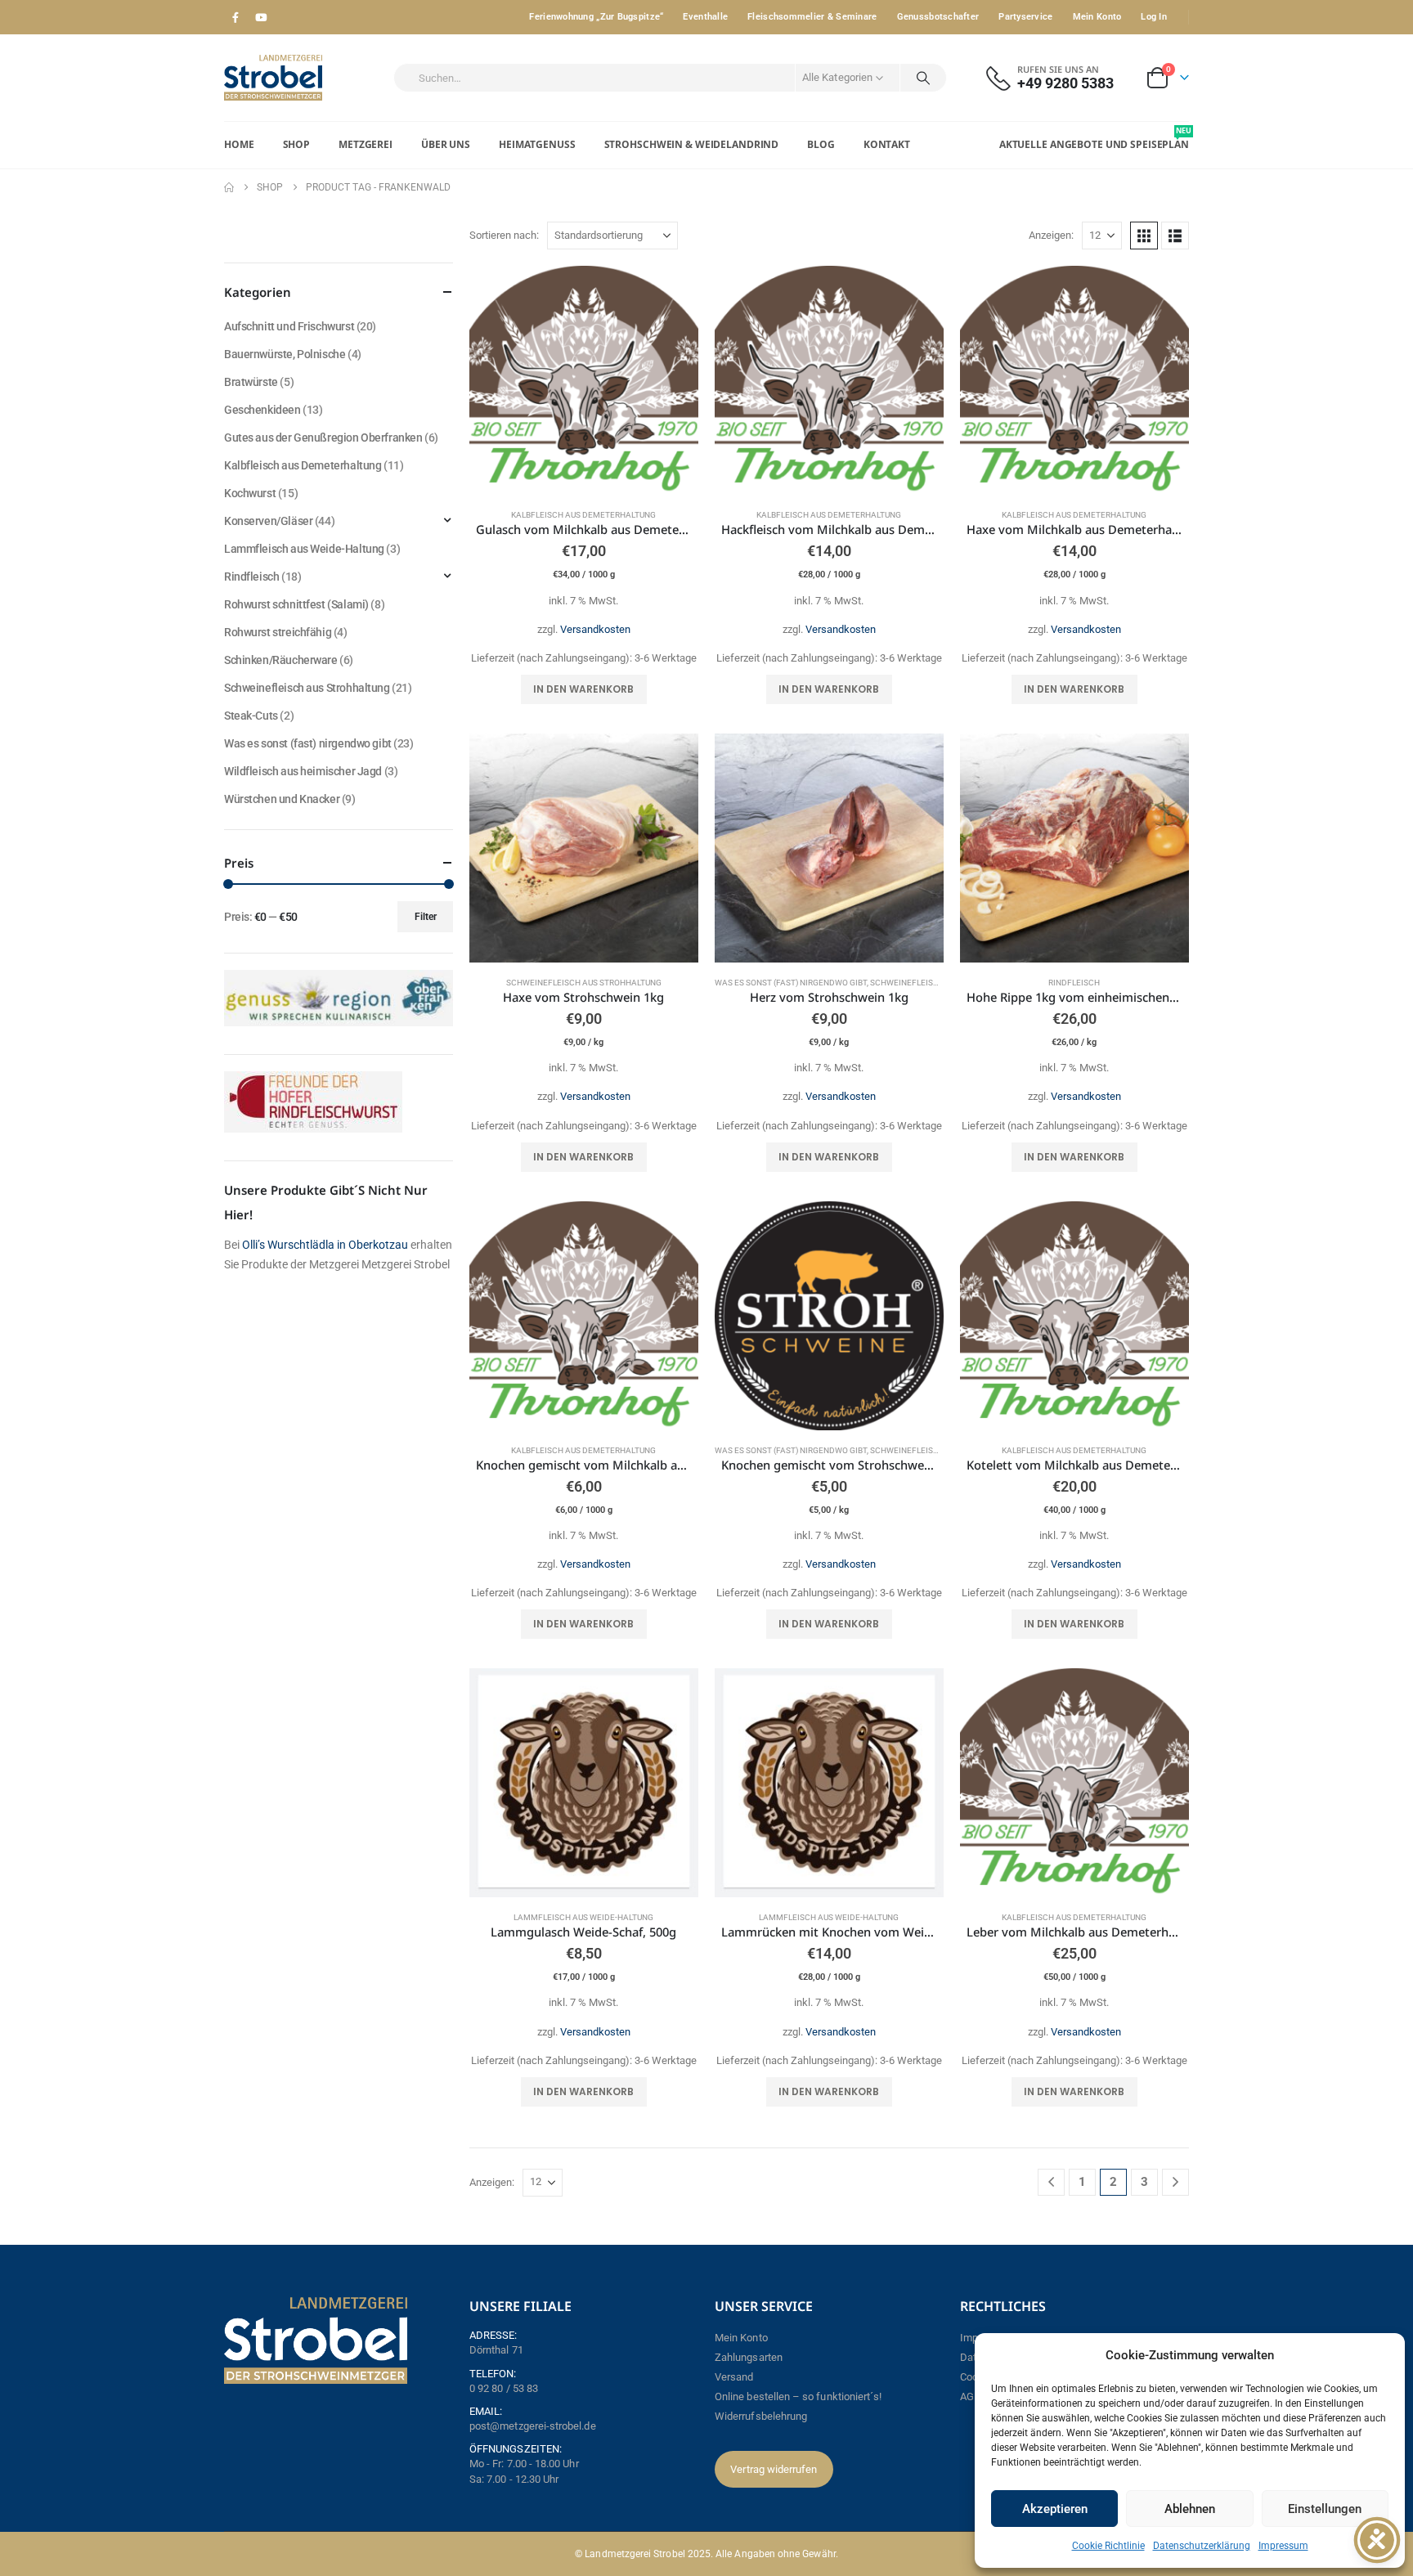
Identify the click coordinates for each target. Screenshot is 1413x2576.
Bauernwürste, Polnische (285, 354)
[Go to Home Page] (229, 187)
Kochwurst (250, 493)
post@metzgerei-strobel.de (533, 2426)
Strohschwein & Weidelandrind (692, 144)
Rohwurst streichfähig (278, 632)
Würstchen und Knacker (282, 799)
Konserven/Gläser (268, 521)
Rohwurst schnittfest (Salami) (296, 604)
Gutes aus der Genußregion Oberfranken (323, 438)
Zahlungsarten (749, 2357)
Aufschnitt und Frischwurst (289, 326)
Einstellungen (1325, 2509)
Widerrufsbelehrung (761, 2416)
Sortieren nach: (504, 235)
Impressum (1283, 2546)
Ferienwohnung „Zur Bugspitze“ (596, 17)
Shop (297, 144)
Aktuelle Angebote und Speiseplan (1094, 138)
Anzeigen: (1051, 235)
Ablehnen (1190, 2509)
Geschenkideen (262, 410)
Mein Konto (1097, 17)
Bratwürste (251, 382)
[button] (1144, 236)
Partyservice (1025, 17)
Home (239, 144)
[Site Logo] (273, 78)
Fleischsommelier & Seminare (812, 17)
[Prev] (1051, 2182)
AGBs (973, 2396)
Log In (1154, 17)
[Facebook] (235, 17)
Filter (426, 917)
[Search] (923, 78)
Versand (734, 2377)
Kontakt (887, 144)
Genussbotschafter (938, 17)
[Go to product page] (584, 380)
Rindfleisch (1074, 983)
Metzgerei (366, 144)
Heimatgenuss (537, 144)
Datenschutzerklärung (1202, 2546)
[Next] (1175, 2182)
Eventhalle (705, 17)
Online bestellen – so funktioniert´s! (798, 2396)
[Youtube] (261, 17)
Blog (821, 144)
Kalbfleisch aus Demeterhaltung (583, 515)
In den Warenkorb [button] (583, 689)
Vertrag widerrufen (774, 2469)
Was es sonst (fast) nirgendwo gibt (791, 983)
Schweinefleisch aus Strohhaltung (584, 983)
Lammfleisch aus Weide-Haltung (583, 1917)
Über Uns (446, 144)
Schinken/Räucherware (281, 660)
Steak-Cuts (251, 716)
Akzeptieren (1055, 2509)
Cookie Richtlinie (1108, 2546)
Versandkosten (595, 629)
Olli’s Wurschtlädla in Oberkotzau (325, 1245)
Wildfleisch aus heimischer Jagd (303, 771)
